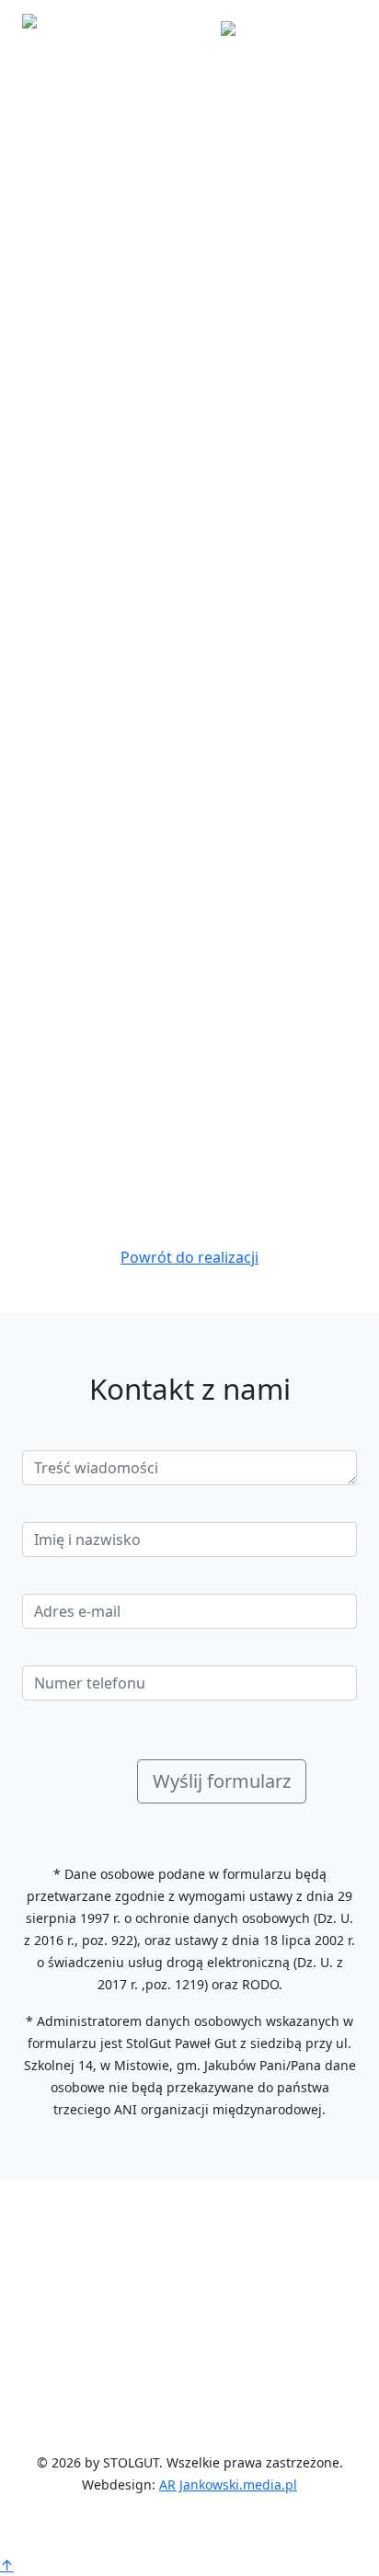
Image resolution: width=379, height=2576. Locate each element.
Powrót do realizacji (189, 1257)
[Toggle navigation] (331, 27)
